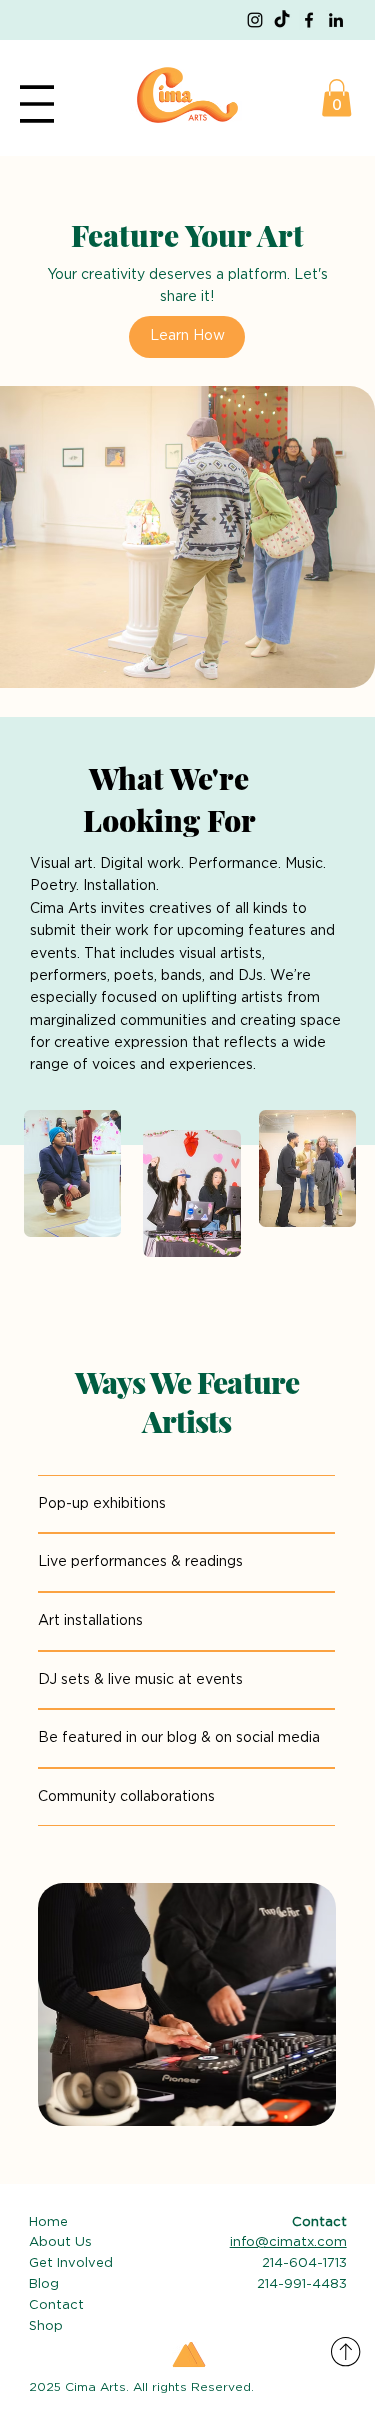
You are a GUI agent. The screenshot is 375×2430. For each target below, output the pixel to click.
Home (48, 2222)
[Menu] (37, 104)
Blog (44, 2284)
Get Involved (71, 2263)
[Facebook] (309, 20)
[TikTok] (282, 20)
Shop (46, 2326)
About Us (60, 2242)
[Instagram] (255, 20)
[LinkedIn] (336, 20)
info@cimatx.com (288, 2242)
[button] (336, 97)
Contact (58, 2305)
